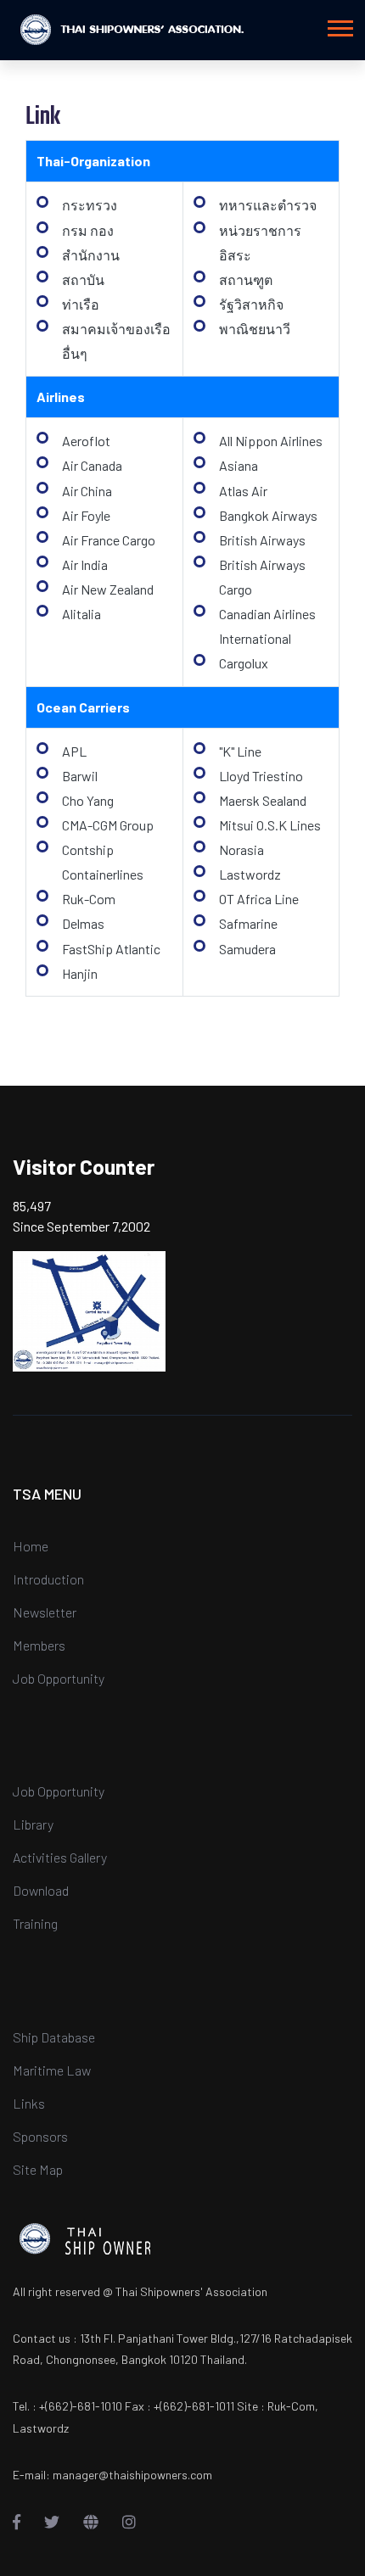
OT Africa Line (259, 899)
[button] (339, 25)
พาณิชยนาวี (255, 329)
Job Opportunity (59, 1678)
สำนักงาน (91, 255)
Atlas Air (243, 491)
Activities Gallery (60, 1857)
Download (41, 1890)
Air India (85, 564)
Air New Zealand (108, 589)
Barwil (80, 776)
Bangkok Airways (268, 515)
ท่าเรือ (81, 304)
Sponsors (40, 2136)
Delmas (83, 923)
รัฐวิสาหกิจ (251, 304)
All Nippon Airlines (271, 441)
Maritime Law (52, 2070)
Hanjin (80, 973)
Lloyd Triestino (261, 776)
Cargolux (244, 663)
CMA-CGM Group (108, 825)
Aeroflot (86, 441)
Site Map (38, 2169)
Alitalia (81, 614)
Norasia (241, 849)
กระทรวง (90, 205)
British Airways (262, 540)
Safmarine (248, 923)
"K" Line (240, 751)
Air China (87, 491)
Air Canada (92, 465)
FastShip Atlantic (111, 949)
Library (33, 1824)
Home (31, 1546)
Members (39, 1645)
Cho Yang (88, 800)
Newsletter (45, 1612)
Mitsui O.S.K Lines (270, 825)
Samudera (247, 949)
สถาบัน (83, 279)
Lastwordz (250, 874)
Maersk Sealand (263, 800)
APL (74, 751)
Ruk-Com (89, 899)
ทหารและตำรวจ (268, 205)
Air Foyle (86, 515)
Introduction (48, 1579)
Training (35, 1923)
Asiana (239, 465)
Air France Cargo (109, 540)
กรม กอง (88, 230)
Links (29, 2103)
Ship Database (54, 2037)
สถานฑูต (246, 279)
